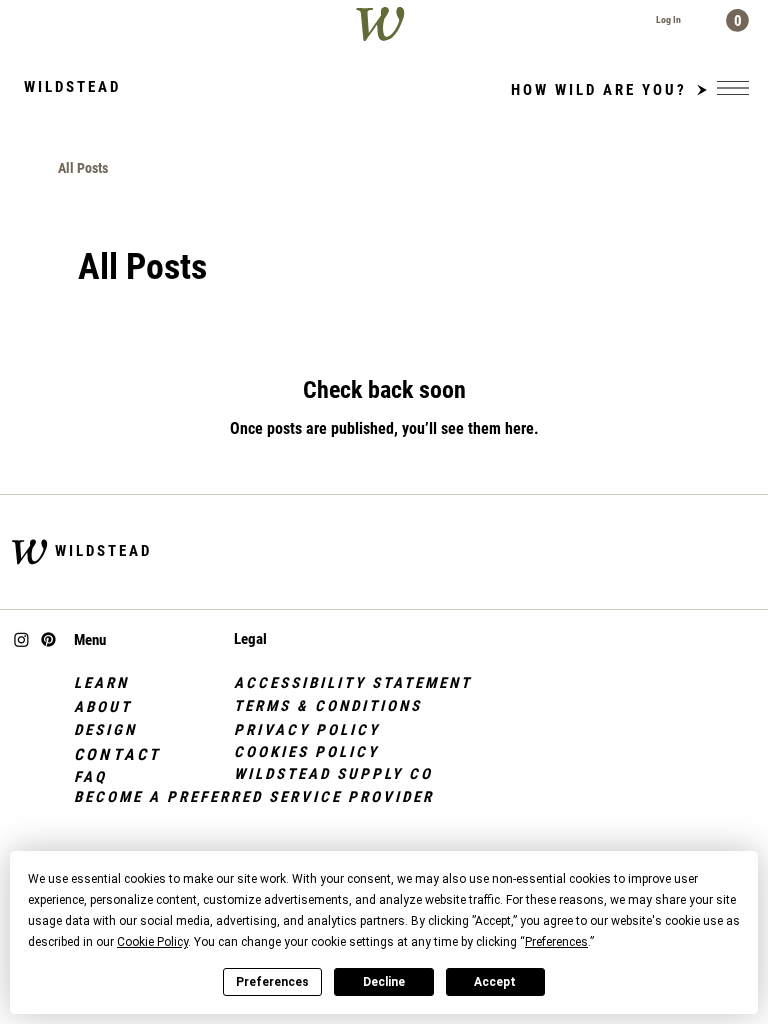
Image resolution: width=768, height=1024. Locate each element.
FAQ (90, 777)
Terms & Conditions (328, 706)
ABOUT (103, 707)
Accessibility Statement (353, 683)
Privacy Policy (307, 730)
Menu (90, 640)
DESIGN (105, 730)
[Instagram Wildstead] (21, 639)
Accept (495, 982)
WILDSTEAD (103, 551)
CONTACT (117, 754)
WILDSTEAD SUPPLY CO (333, 774)
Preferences (272, 982)
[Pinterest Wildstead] (48, 639)
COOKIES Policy (306, 752)
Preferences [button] (556, 942)
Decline (384, 982)
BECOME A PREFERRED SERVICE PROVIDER (254, 797)
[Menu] (733, 88)
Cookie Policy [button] (152, 942)
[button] (737, 20)
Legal (250, 639)
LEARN (101, 683)
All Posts (83, 168)
